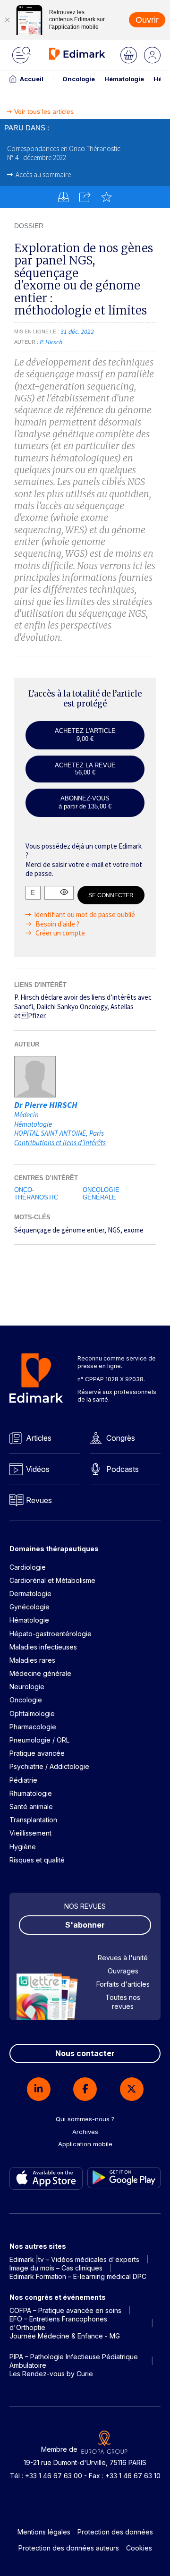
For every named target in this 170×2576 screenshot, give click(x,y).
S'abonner (85, 1925)
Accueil (32, 79)
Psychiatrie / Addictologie (49, 1766)
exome (134, 1230)
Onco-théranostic (36, 1194)
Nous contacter (85, 2053)
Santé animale (31, 1807)
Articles (39, 1438)
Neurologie (27, 1687)
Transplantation (33, 1820)
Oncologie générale (101, 1194)
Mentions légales (44, 2532)
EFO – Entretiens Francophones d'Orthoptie (58, 2323)
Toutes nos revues (123, 2002)
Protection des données (115, 2532)
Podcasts (123, 1469)
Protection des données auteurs (69, 2548)
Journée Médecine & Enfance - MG (65, 2336)
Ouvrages (123, 1971)
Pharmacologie (33, 1727)
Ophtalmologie (32, 1713)
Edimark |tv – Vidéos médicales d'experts (74, 2259)
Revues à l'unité (123, 1958)
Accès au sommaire (43, 174)
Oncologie (79, 79)
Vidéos (38, 1469)
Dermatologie (30, 1594)
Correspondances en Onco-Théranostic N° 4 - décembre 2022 (64, 153)
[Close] (7, 20)
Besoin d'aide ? (57, 924)
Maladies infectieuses (43, 1647)
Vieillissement (30, 1833)
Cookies (139, 2548)
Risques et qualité (37, 1860)
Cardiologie (28, 1567)
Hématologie (124, 79)
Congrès (121, 1438)
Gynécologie (30, 1607)
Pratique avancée (37, 1753)
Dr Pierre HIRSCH (46, 1105)
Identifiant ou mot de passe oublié (85, 914)
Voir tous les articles (44, 112)
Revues (39, 1500)
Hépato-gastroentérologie (51, 1634)
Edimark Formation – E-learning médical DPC (78, 2276)
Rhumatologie (31, 1793)
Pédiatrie (23, 1780)
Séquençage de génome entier (59, 1230)
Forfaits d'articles (123, 1984)
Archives (85, 2132)
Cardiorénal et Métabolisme (52, 1580)
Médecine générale (40, 1673)
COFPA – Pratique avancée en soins (65, 2310)
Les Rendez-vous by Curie (51, 2374)
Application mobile (85, 2144)
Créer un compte (59, 933)
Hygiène (23, 1847)
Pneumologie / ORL (39, 1740)
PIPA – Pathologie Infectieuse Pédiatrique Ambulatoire (74, 2361)
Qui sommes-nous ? (85, 2119)
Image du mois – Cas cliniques (56, 2268)
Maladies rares (32, 1660)
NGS (114, 1230)
